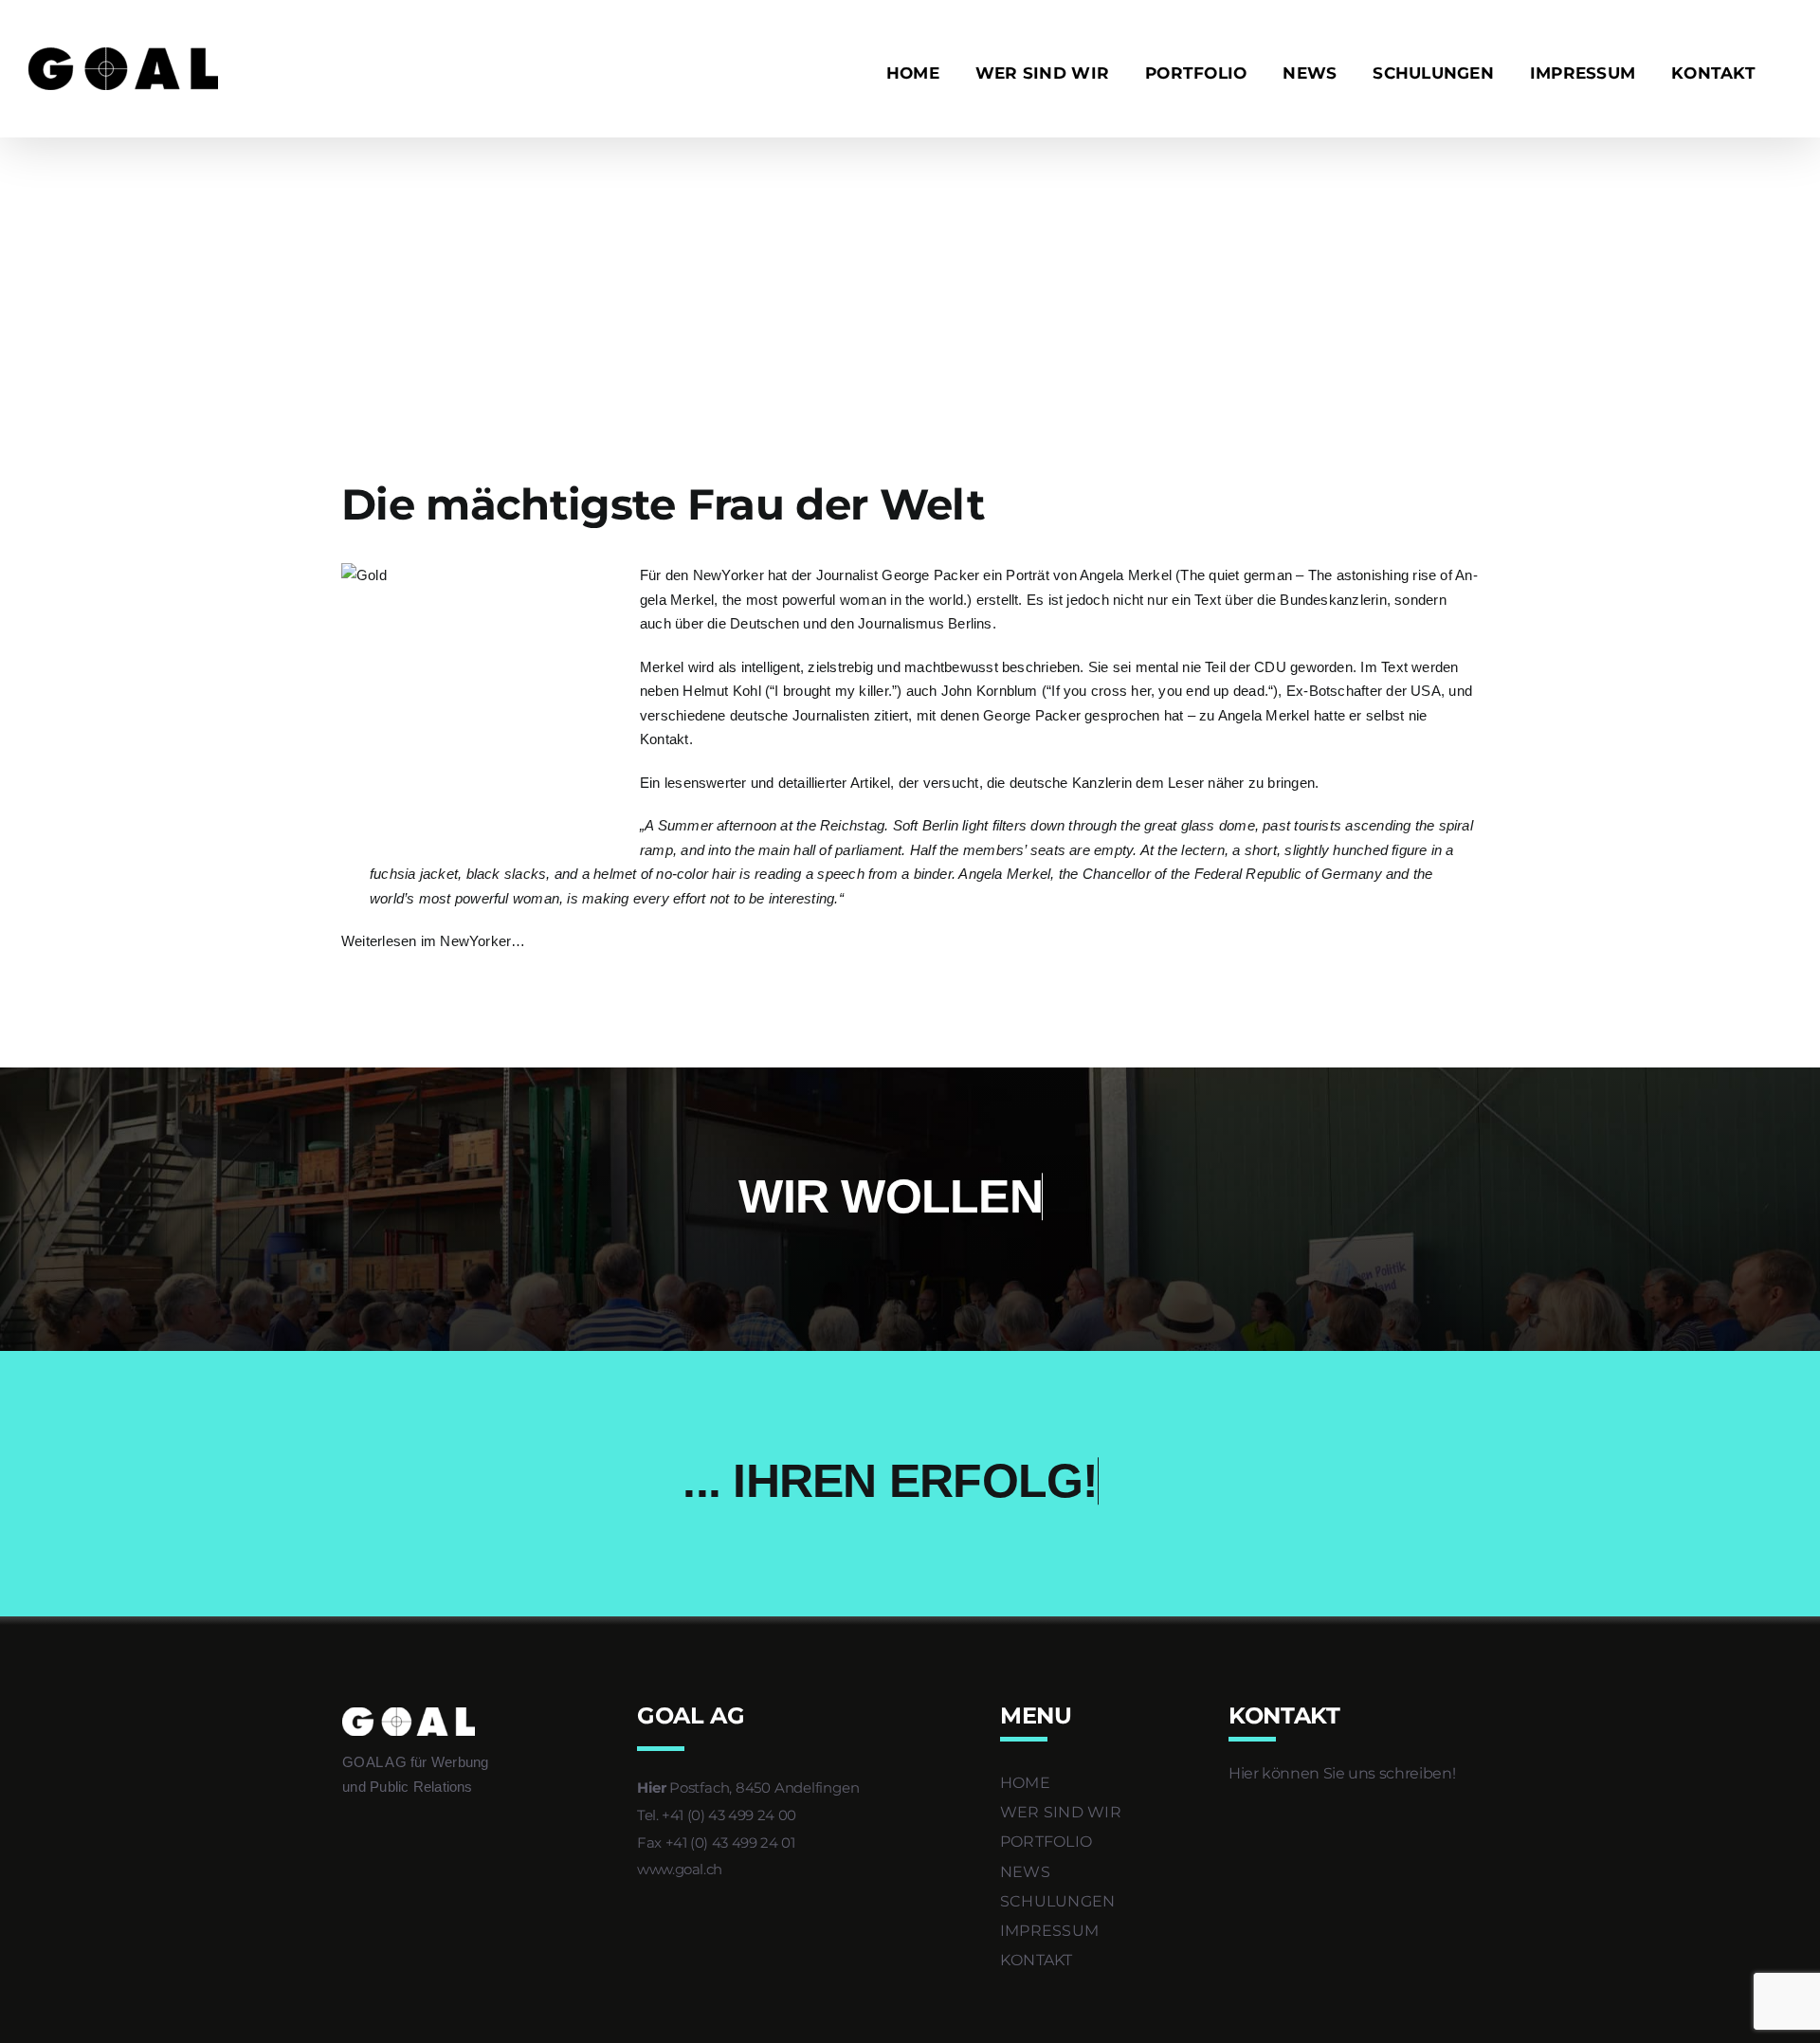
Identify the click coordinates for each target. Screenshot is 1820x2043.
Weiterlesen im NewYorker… (434, 941)
